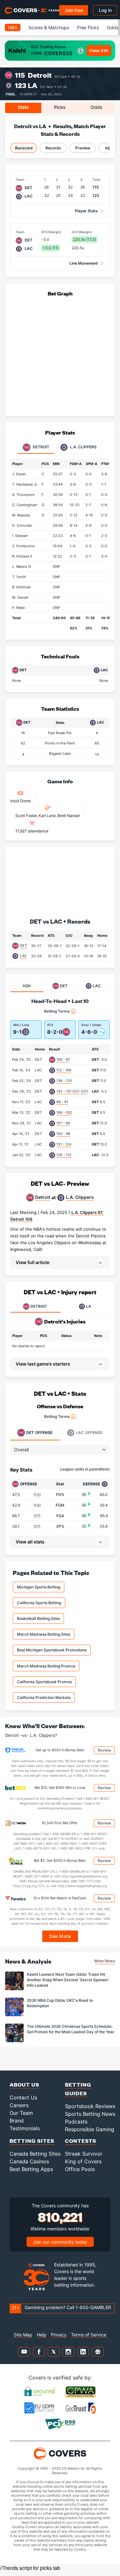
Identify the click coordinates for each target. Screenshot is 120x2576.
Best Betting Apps (31, 2169)
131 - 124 (64, 1144)
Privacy (59, 2335)
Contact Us (23, 2097)
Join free (74, 10)
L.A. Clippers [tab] (83, 447)
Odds (113, 27)
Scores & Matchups (49, 27)
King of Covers (83, 2161)
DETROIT (39, 1306)
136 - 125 (64, 1081)
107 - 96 (63, 1123)
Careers (19, 2105)
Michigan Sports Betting (39, 1587)
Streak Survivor (84, 2154)
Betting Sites (32, 2141)
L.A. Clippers (80, 1197)
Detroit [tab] (40, 447)
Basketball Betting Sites (38, 1618)
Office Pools (80, 2169)
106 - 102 (64, 1112)
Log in (105, 10)
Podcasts (76, 2122)
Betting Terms (57, 1011)
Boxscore (24, 148)
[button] (60, 1262)
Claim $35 (99, 51)
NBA (13, 27)
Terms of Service (89, 2335)
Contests (81, 2141)
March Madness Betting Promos (46, 1666)
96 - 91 (62, 1102)
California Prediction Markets (44, 1697)
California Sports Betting (39, 1603)
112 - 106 (64, 1070)
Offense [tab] (39, 1433)
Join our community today (60, 2242)
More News (105, 1961)
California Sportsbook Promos (44, 1682)
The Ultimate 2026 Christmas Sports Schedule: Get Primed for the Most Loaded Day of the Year (71, 2029)
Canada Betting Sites (35, 2154)
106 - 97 (63, 1059)
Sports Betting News (90, 2114)
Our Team (21, 2113)
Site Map (23, 2335)
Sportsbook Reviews (90, 2106)
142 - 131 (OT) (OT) (72, 1091)
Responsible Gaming (90, 2129)
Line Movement (84, 263)
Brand (17, 2121)
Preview (83, 148)
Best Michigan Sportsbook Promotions (52, 1650)
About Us (24, 2084)
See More (60, 1936)
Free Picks (88, 27)
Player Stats (86, 211)
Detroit (40, 75)
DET (23, 945)
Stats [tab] (23, 107)
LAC (23, 956)
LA (33, 85)
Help (42, 2335)
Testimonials (25, 2128)
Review (104, 1750)
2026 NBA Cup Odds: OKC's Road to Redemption (60, 2003)
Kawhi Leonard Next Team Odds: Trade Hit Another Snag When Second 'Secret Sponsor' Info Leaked (68, 1980)
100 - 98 (63, 1134)
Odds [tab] (96, 107)
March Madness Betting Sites (44, 1634)
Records (53, 148)
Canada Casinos (29, 2161)
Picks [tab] (60, 107)
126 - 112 (64, 1155)
